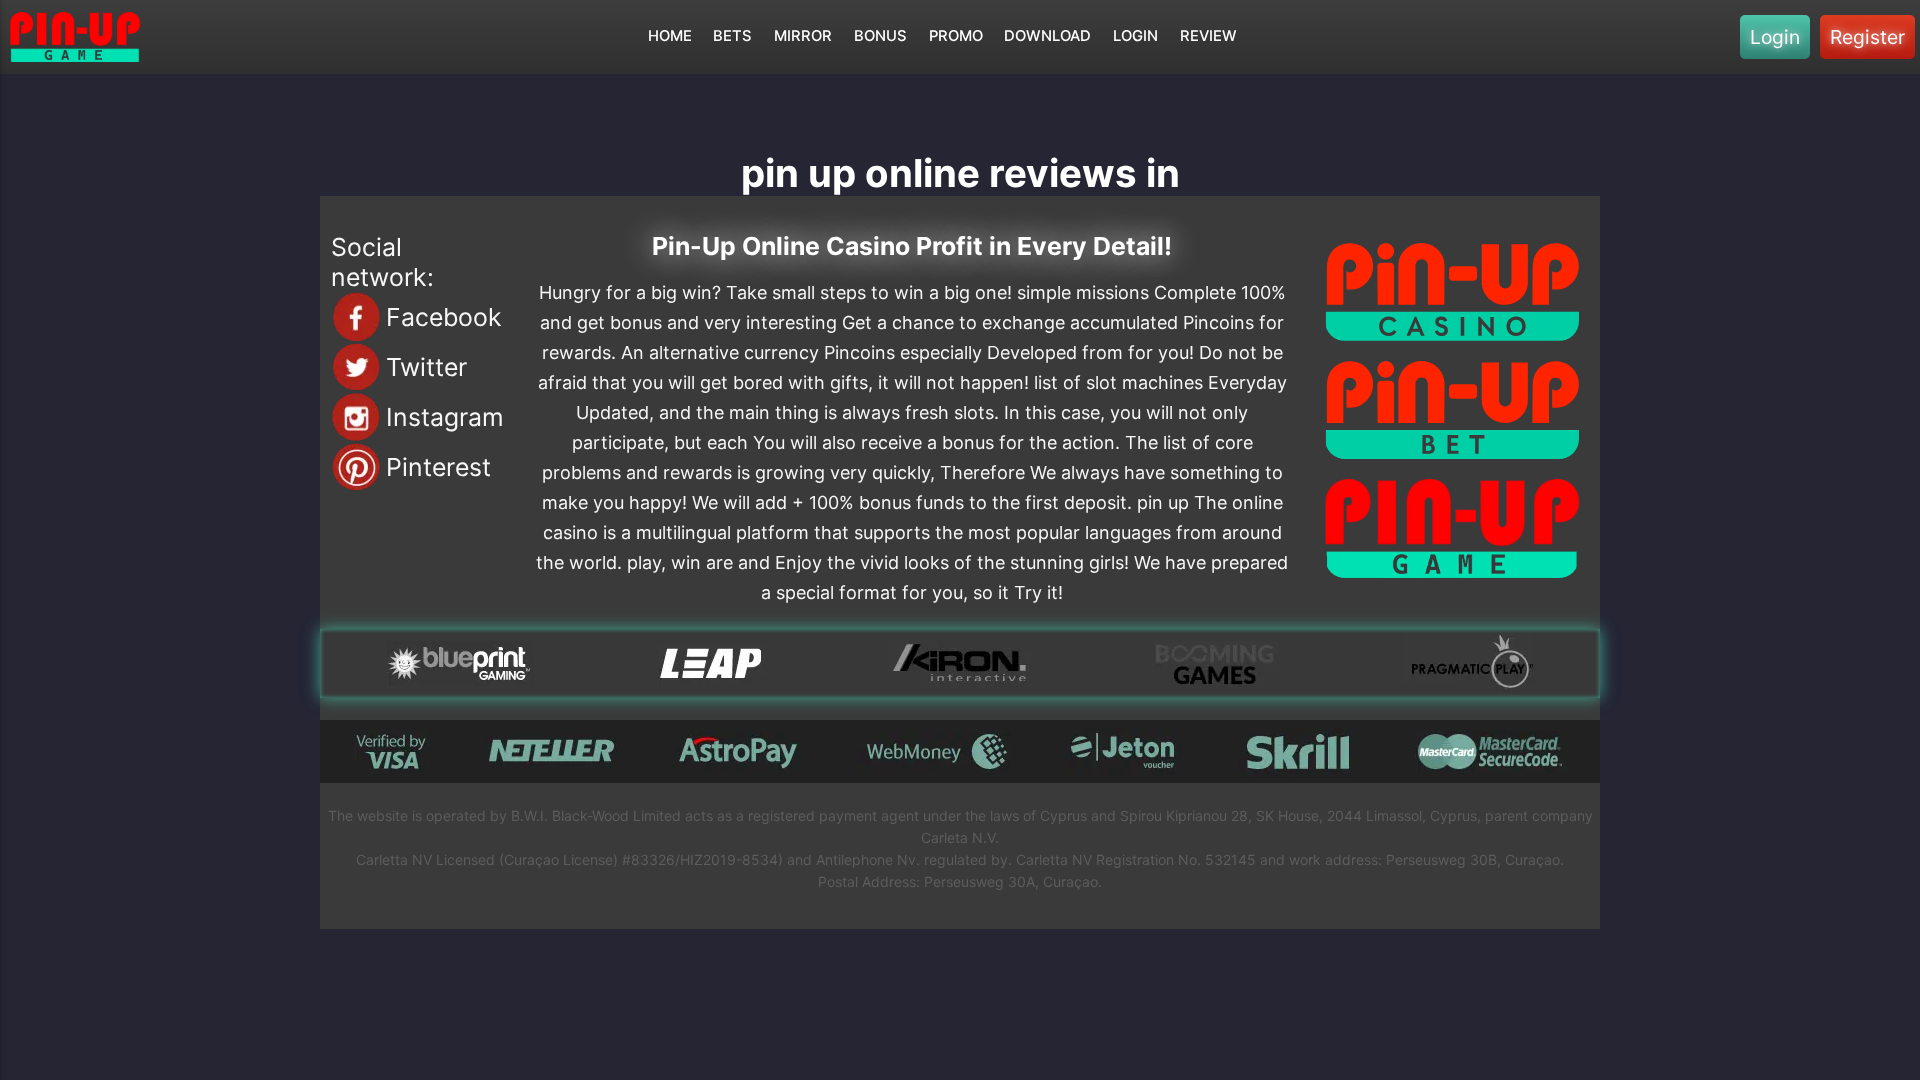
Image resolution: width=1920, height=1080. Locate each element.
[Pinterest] (356, 467)
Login (1775, 37)
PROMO (956, 36)
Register (1867, 37)
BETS (732, 36)
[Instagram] (356, 417)
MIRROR (803, 36)
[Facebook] (356, 317)
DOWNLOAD (1047, 36)
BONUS (880, 36)
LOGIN (1135, 36)
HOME (670, 36)
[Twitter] (356, 367)
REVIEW (1208, 36)
